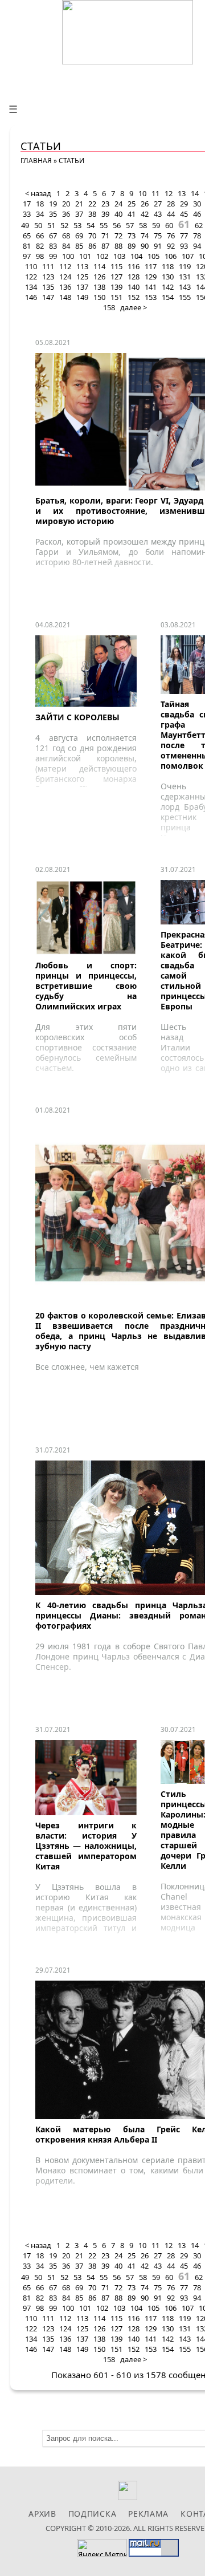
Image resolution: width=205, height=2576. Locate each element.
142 (168, 287)
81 (27, 246)
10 (142, 193)
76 (171, 236)
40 (118, 214)
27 (158, 204)
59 (156, 225)
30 (197, 204)
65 (27, 236)
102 (102, 256)
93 (184, 246)
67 (53, 236)
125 (82, 277)
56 (117, 225)
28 (171, 204)
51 (51, 225)
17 (27, 204)
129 (151, 277)
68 (66, 236)
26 (145, 204)
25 (132, 204)
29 (184, 204)
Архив (42, 2514)
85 (79, 246)
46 (197, 214)
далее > (134, 307)
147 (48, 297)
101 (85, 256)
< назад (38, 193)
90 (145, 246)
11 (155, 193)
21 (79, 204)
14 (195, 193)
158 (109, 307)
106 (171, 256)
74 (145, 236)
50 (38, 225)
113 (82, 266)
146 (31, 297)
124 (65, 277)
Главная (36, 161)
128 (134, 277)
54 (91, 225)
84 (66, 246)
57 (130, 225)
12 (169, 193)
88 (118, 246)
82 (40, 246)
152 (134, 297)
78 (197, 236)
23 (105, 204)
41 (132, 214)
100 (68, 256)
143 (185, 287)
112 (65, 266)
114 (99, 266)
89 (132, 246)
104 (136, 256)
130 (168, 277)
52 (64, 225)
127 (116, 277)
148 (65, 297)
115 (116, 266)
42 (145, 214)
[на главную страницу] (128, 32)
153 (151, 297)
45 (184, 214)
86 (92, 246)
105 (153, 256)
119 (185, 266)
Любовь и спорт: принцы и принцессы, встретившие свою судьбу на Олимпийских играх (86, 986)
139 (116, 287)
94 (197, 246)
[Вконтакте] (128, 2497)
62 (199, 225)
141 (151, 287)
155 (185, 297)
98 (40, 256)
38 (92, 214)
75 (158, 236)
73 (132, 236)
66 (40, 236)
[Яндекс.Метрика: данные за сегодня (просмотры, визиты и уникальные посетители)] (102, 2548)
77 (184, 236)
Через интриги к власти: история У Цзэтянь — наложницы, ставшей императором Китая (86, 1846)
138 (99, 287)
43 (158, 214)
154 (168, 297)
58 (143, 225)
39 (105, 214)
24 (118, 204)
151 (116, 297)
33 (27, 214)
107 (188, 256)
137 (82, 287)
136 (65, 287)
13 (182, 193)
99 (53, 256)
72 (118, 236)
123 (48, 277)
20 (66, 204)
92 (171, 246)
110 (31, 266)
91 (158, 246)
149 (82, 297)
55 (104, 225)
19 (53, 204)
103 (119, 256)
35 (53, 214)
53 (77, 225)
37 (79, 214)
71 (105, 236)
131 (185, 277)
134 (31, 287)
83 (53, 246)
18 (40, 204)
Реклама (148, 2514)
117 (151, 266)
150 (99, 297)
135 (48, 287)
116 (134, 266)
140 (134, 287)
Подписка (93, 2514)
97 (27, 256)
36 (66, 214)
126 (99, 277)
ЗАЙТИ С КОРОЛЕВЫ (77, 717)
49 (25, 225)
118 (168, 266)
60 (169, 225)
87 (105, 246)
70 (92, 236)
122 (31, 277)
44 (171, 214)
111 (48, 266)
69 (79, 236)
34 (40, 214)
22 (92, 204)
